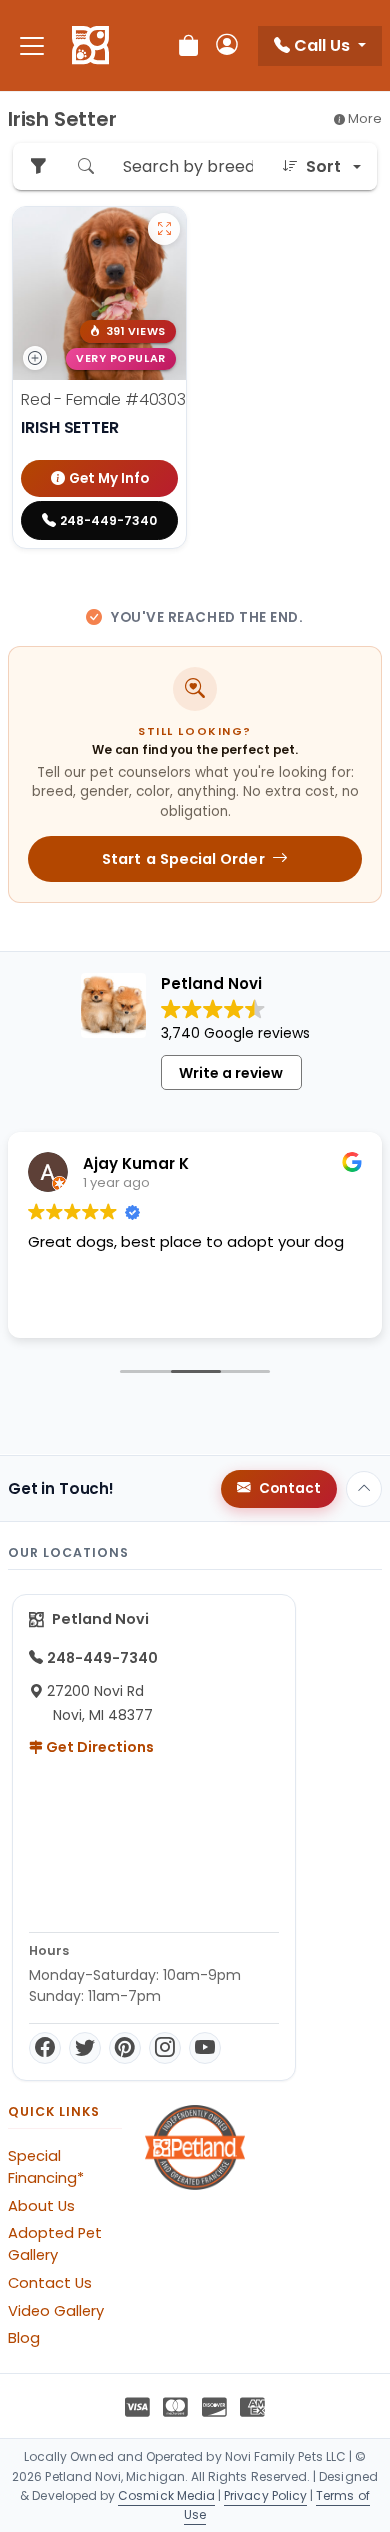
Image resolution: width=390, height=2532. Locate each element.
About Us (41, 2206)
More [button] (363, 118)
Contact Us (50, 2283)
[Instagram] (165, 2048)
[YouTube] (205, 2048)
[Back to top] (364, 1489)
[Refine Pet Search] (38, 166)
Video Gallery (56, 2311)
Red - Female (103, 399)
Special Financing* (46, 2167)
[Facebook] (45, 2048)
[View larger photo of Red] (164, 229)
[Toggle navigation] (32, 45)
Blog (24, 2338)
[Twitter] (85, 2048)
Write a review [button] (231, 1073)
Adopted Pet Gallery (55, 2244)
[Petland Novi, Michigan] (90, 46)
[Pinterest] (125, 2048)
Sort (323, 166)
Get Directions (98, 1747)
